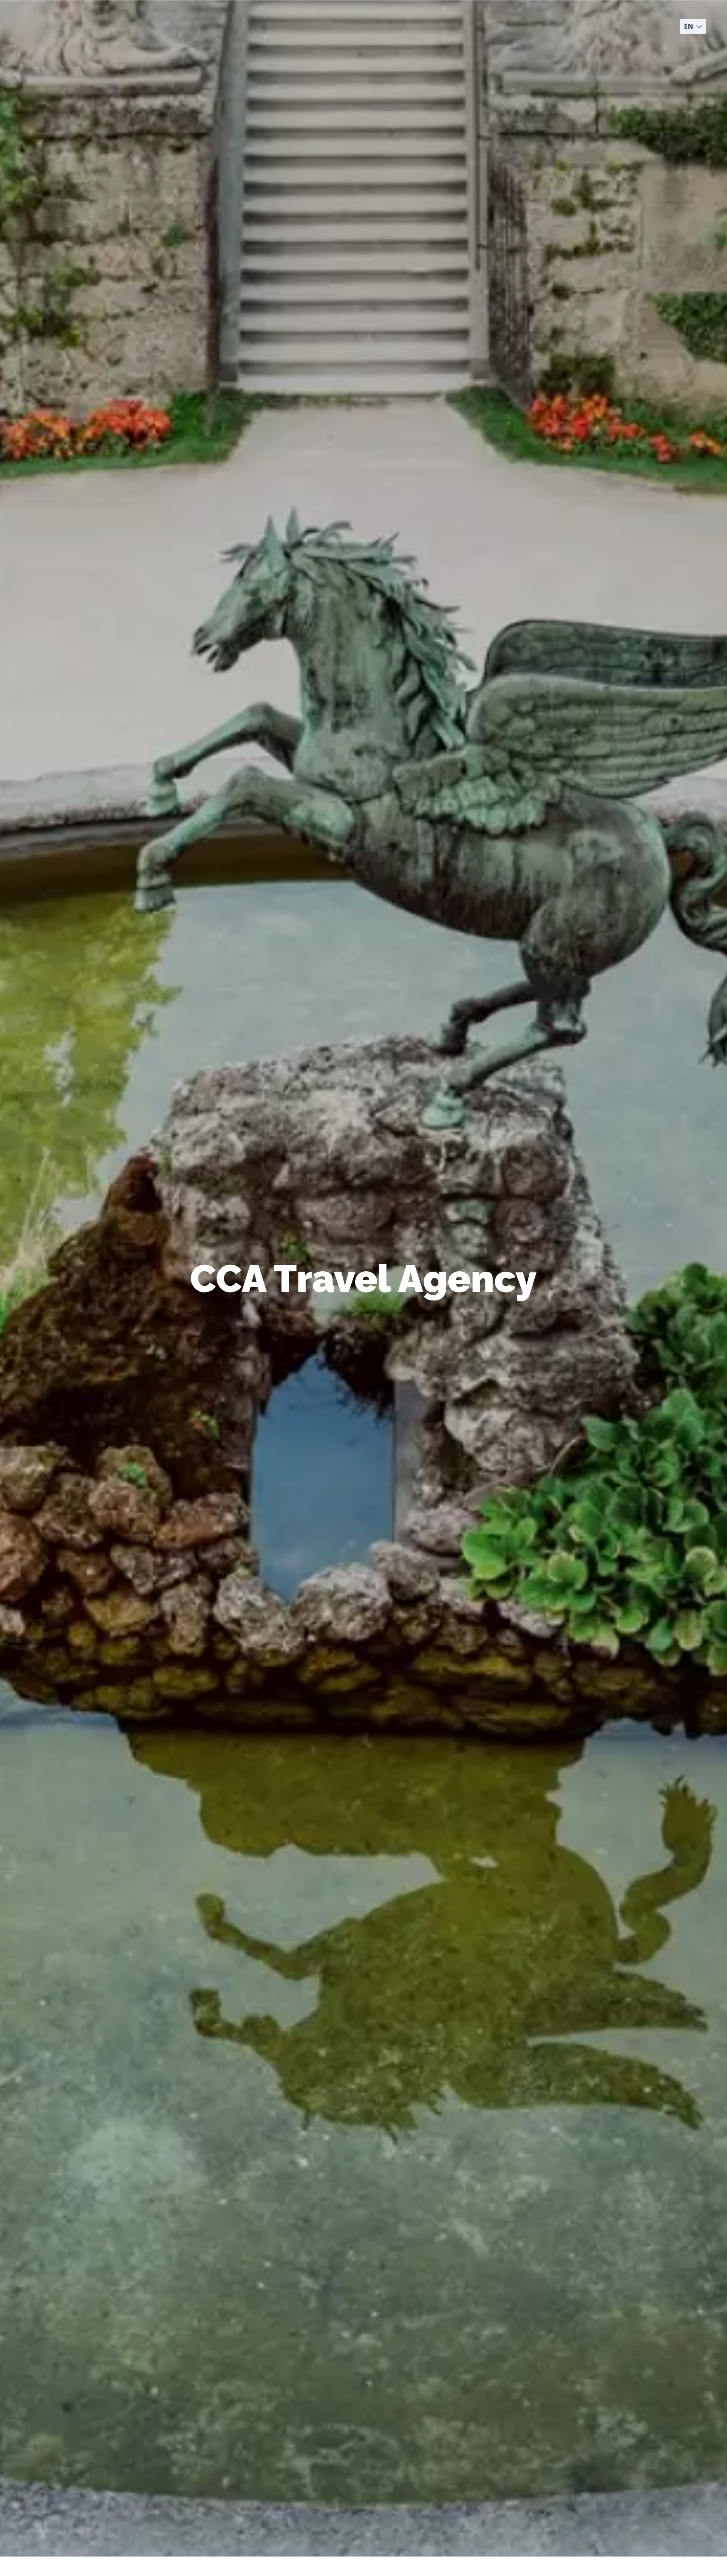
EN (689, 26)
